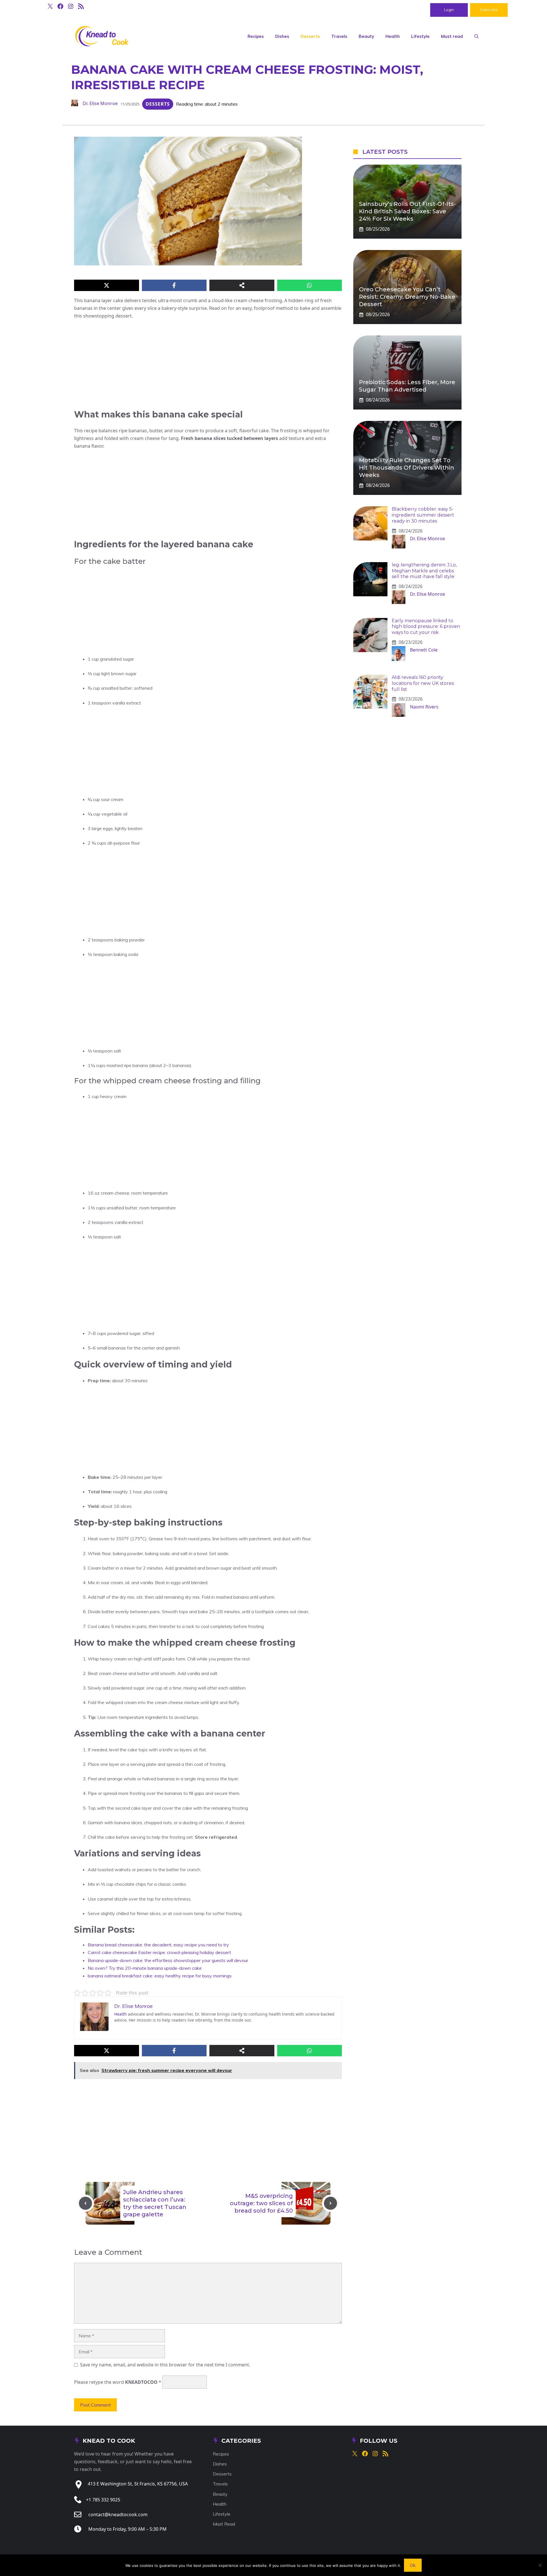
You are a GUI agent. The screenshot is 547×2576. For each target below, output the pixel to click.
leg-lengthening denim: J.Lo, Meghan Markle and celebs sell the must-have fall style (424, 571)
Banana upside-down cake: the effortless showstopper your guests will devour (168, 1960)
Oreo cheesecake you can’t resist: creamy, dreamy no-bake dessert (407, 297)
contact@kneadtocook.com (118, 2514)
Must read (452, 36)
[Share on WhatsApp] (310, 285)
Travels (339, 36)
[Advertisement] (208, 367)
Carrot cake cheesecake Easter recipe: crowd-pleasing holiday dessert (159, 1952)
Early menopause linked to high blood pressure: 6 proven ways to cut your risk (426, 627)
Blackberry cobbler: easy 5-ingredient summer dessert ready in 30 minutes (423, 515)
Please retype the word (118, 2382)
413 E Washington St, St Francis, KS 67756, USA (138, 2484)
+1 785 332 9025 (103, 2500)
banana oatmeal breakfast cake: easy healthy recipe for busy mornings (160, 1976)
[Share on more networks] (242, 285)
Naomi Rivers (424, 707)
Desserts (310, 36)
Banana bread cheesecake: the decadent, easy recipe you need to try (158, 1945)
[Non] (540, 2565)
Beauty (366, 36)
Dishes (282, 36)
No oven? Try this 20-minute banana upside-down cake (145, 1968)
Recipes (256, 36)
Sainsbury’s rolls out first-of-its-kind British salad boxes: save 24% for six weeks (407, 211)
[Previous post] (85, 2203)
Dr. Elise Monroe (100, 103)
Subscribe (489, 10)
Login (449, 10)
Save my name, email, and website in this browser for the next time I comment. (165, 2365)
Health (393, 36)
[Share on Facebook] (174, 285)
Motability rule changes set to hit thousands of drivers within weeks (407, 468)
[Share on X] (107, 285)
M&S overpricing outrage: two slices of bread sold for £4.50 (261, 2203)
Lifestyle (420, 36)
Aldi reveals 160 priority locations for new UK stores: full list (423, 683)
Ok (413, 2565)
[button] (476, 36)
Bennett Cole (424, 650)
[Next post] (330, 2203)
